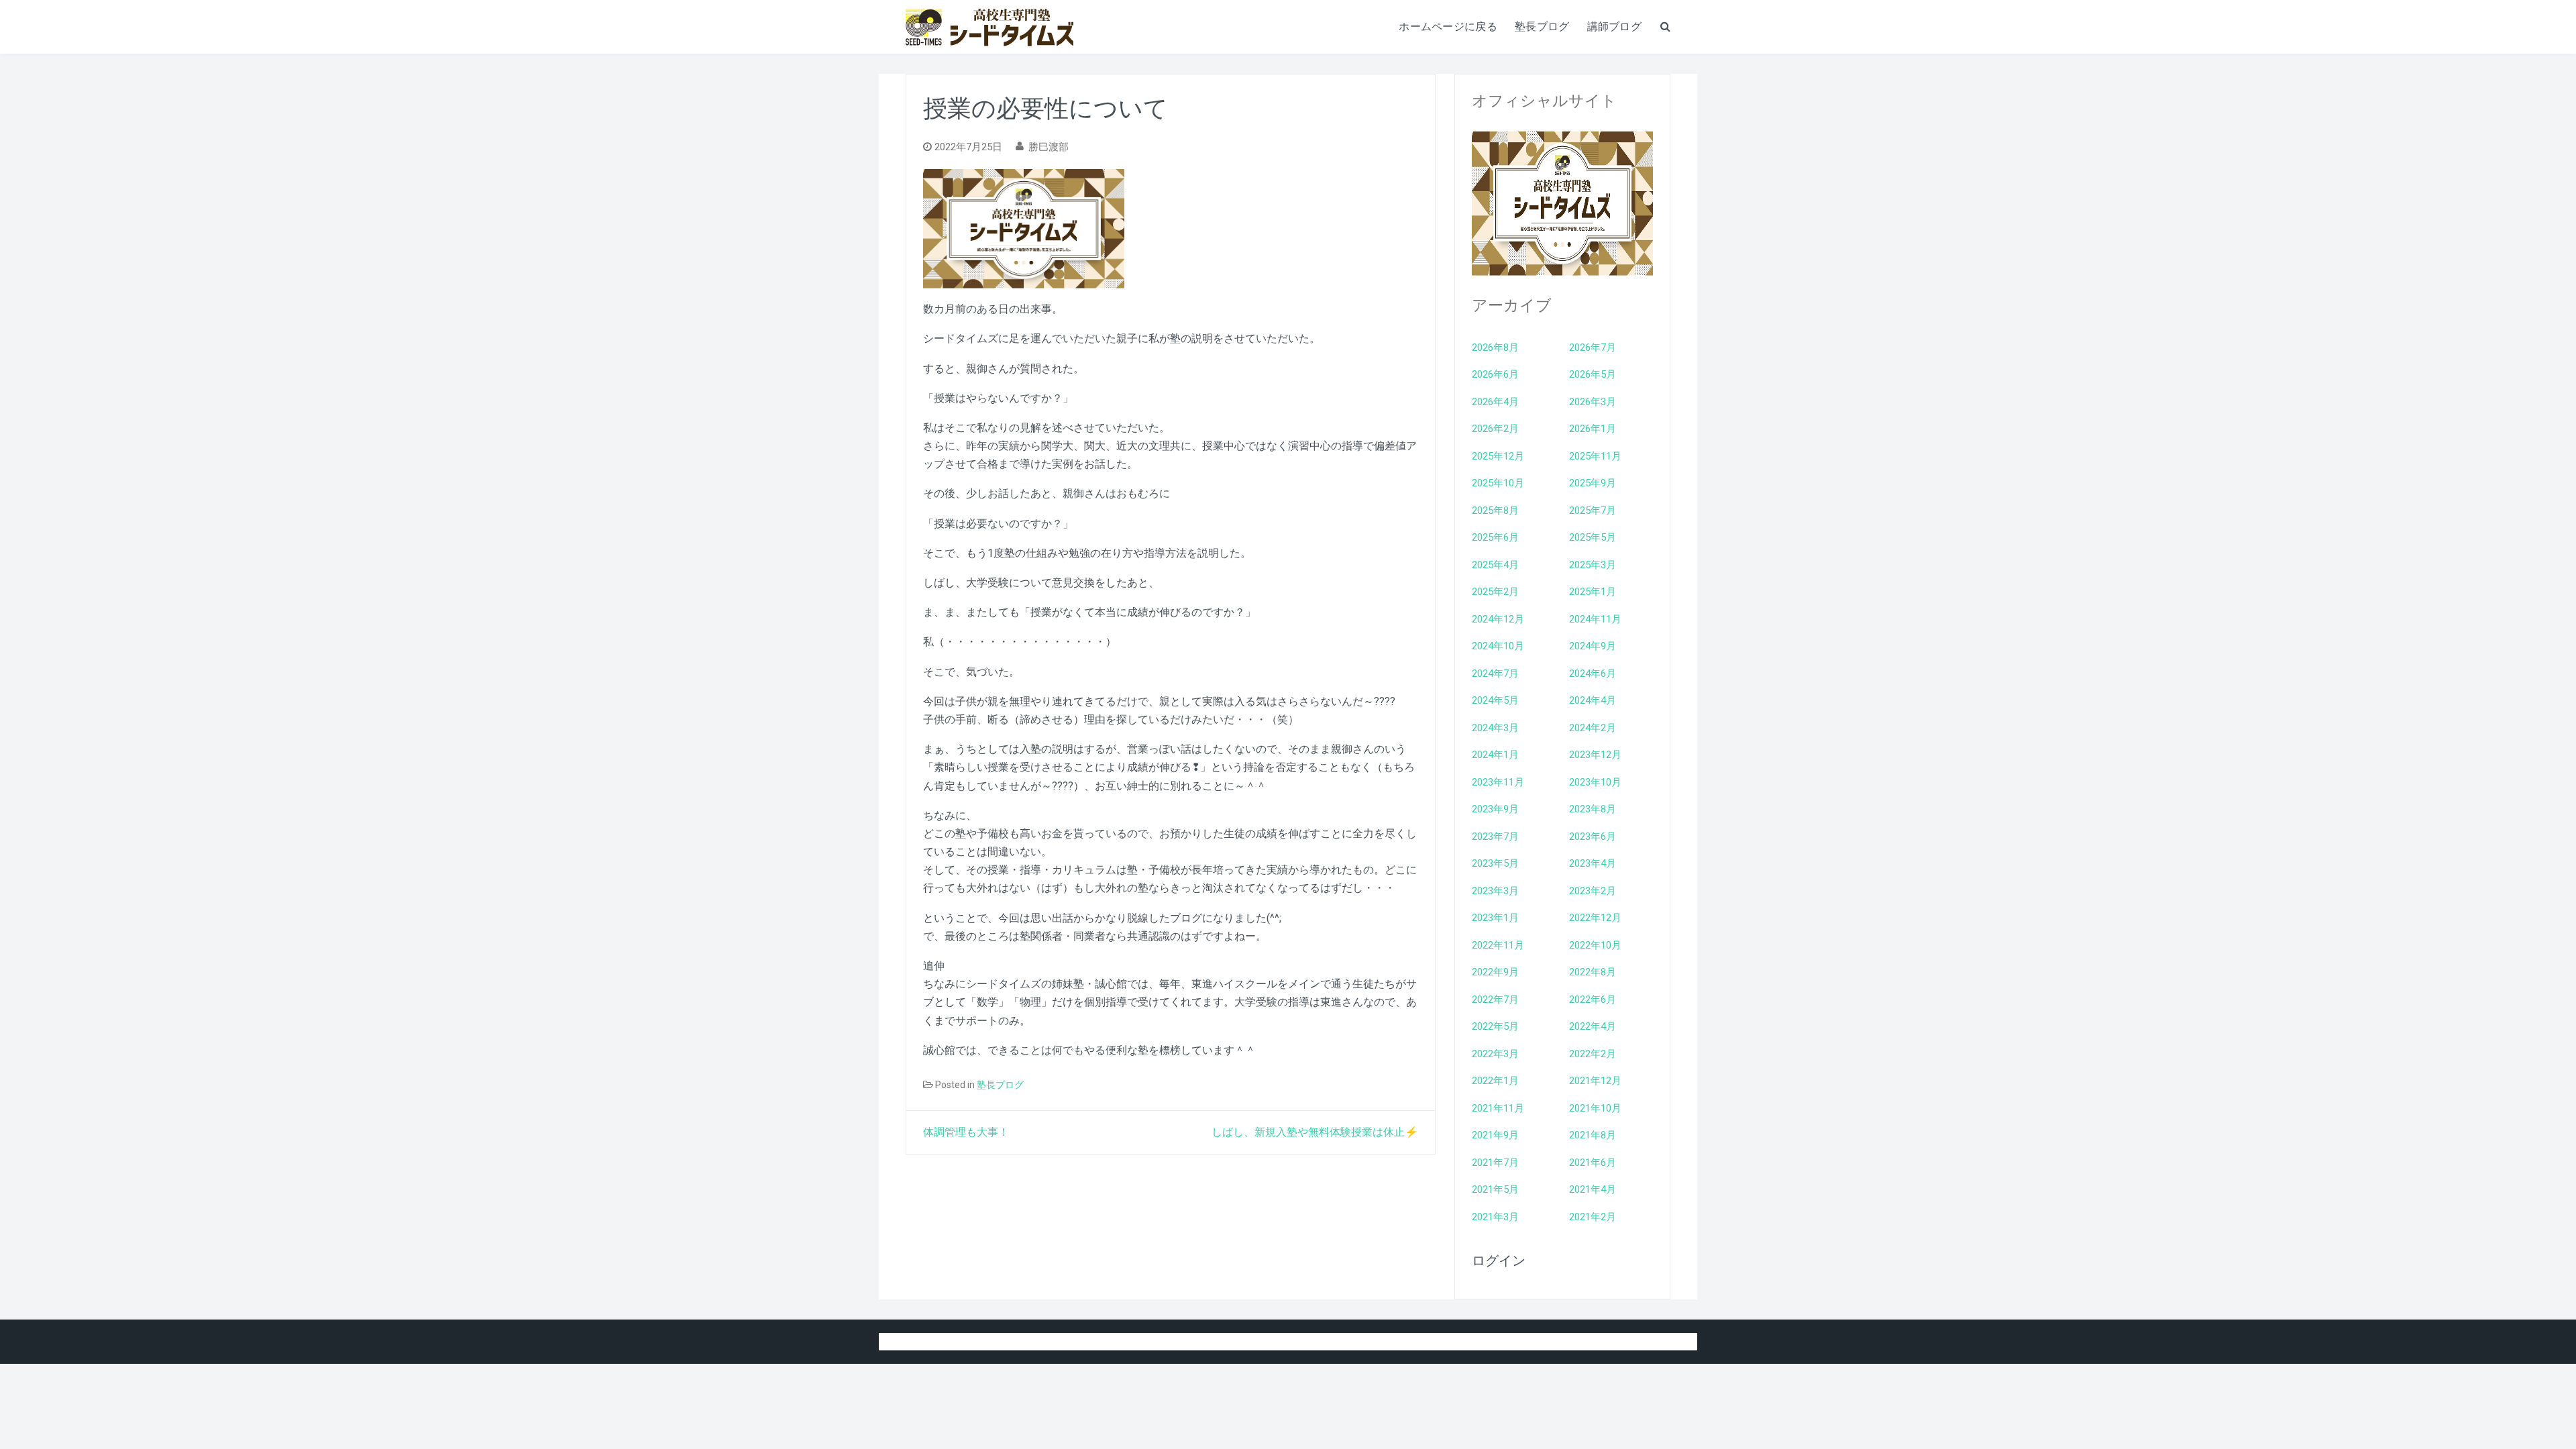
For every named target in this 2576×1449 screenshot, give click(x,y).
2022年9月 (1495, 972)
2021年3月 (1495, 1217)
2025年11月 (1595, 456)
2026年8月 (1495, 347)
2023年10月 (1595, 782)
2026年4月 (1495, 402)
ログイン (1499, 1260)
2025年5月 (1593, 537)
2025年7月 (1593, 511)
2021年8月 (1593, 1135)
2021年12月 (1595, 1081)
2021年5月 (1495, 1189)
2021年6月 (1593, 1163)
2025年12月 (1498, 456)
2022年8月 (1593, 972)
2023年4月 (1593, 863)
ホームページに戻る (1448, 26)
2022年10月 (1595, 945)
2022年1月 (1495, 1081)
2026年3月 (1593, 402)
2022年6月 (1593, 1000)
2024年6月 (1593, 674)
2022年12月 (1595, 918)
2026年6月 (1495, 374)
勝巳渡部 (1049, 147)
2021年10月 (1595, 1108)
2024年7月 (1495, 674)
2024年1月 (1495, 755)
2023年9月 (1495, 809)
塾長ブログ (1542, 26)
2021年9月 (1495, 1135)
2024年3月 (1495, 728)
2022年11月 (1498, 945)
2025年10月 (1498, 483)
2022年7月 (1495, 1000)
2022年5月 (1495, 1026)
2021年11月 (1498, 1108)
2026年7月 (1593, 347)
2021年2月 (1593, 1217)
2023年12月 (1595, 755)
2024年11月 (1595, 619)
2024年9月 (1593, 646)
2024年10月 (1498, 646)
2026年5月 (1593, 374)
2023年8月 (1593, 809)
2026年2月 (1495, 429)
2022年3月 (1495, 1054)
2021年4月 (1593, 1189)
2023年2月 (1593, 891)
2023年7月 (1495, 837)
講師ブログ (1615, 26)
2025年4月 (1495, 565)
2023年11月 (1498, 782)
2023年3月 (1495, 891)
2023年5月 (1495, 863)
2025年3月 (1593, 565)
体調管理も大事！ (966, 1132)
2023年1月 (1495, 918)
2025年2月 (1495, 592)
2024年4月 (1593, 700)
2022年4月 (1593, 1026)
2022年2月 (1593, 1054)
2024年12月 (1498, 619)
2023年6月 (1593, 837)
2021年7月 (1495, 1163)
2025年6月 (1495, 537)
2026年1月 (1593, 429)
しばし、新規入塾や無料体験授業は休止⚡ (1315, 1132)
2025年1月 (1593, 592)
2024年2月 (1593, 728)
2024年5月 (1495, 700)
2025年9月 (1593, 483)
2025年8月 (1495, 511)
